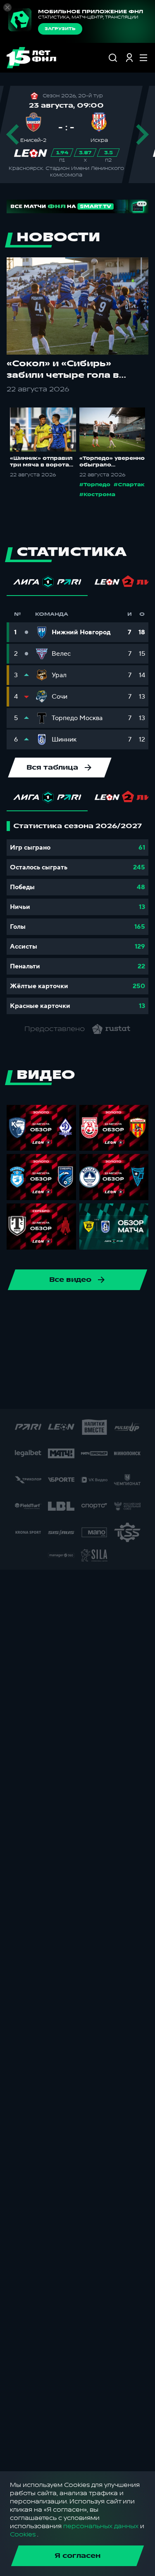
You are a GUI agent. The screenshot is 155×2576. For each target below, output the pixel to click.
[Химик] (46, 1366)
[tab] (47, 584)
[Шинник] (46, 1313)
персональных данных (101, 2526)
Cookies (23, 2535)
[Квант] (126, 1366)
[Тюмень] (60, 1340)
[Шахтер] (22, 1392)
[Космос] (73, 1366)
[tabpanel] (77, 918)
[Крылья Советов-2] (99, 1366)
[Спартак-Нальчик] (128, 1392)
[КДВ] (20, 1366)
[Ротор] (20, 1313)
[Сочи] (99, 1313)
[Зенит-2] (112, 1340)
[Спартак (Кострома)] (126, 1313)
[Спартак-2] (102, 1392)
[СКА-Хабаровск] (73, 1313)
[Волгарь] (86, 1340)
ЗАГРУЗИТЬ (60, 29)
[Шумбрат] (49, 1392)
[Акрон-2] (139, 1340)
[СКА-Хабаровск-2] (75, 1392)
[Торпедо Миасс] (33, 1340)
